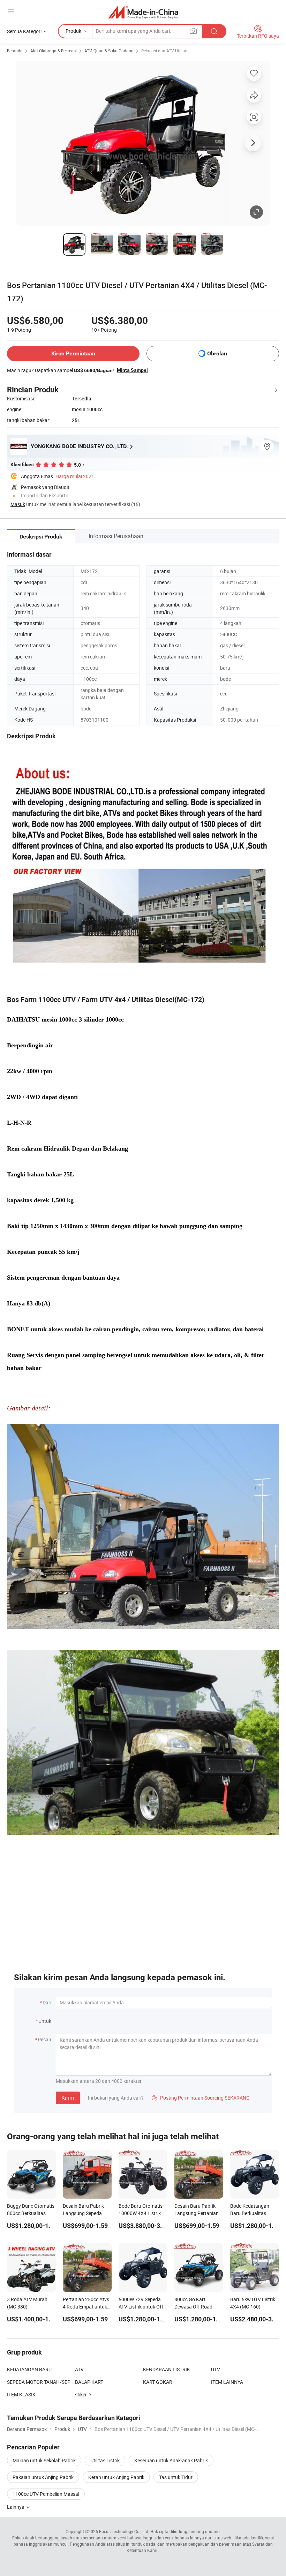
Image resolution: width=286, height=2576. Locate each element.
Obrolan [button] (217, 353)
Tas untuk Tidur (176, 2477)
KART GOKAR (158, 2382)
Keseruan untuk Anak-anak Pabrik (171, 2460)
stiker (81, 2394)
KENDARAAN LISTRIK (167, 2369)
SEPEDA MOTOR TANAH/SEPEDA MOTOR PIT (41, 2382)
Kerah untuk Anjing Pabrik (116, 2477)
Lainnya (16, 2507)
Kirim (68, 2098)
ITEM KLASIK (21, 2394)
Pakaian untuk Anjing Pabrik (43, 2477)
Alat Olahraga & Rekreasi (54, 51)
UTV (216, 2369)
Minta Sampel (132, 370)
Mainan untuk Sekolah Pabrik (44, 2460)
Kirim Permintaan (73, 353)
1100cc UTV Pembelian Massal (46, 2494)
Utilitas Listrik (105, 2460)
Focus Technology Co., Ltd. (124, 2531)
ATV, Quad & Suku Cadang (109, 51)
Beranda (15, 51)
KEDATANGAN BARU (29, 2369)
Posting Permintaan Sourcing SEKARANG (201, 2098)
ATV (79, 2369)
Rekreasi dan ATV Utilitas (165, 51)
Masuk (18, 504)
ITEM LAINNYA (227, 2382)
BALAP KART (89, 2382)
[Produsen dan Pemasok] (143, 12)
